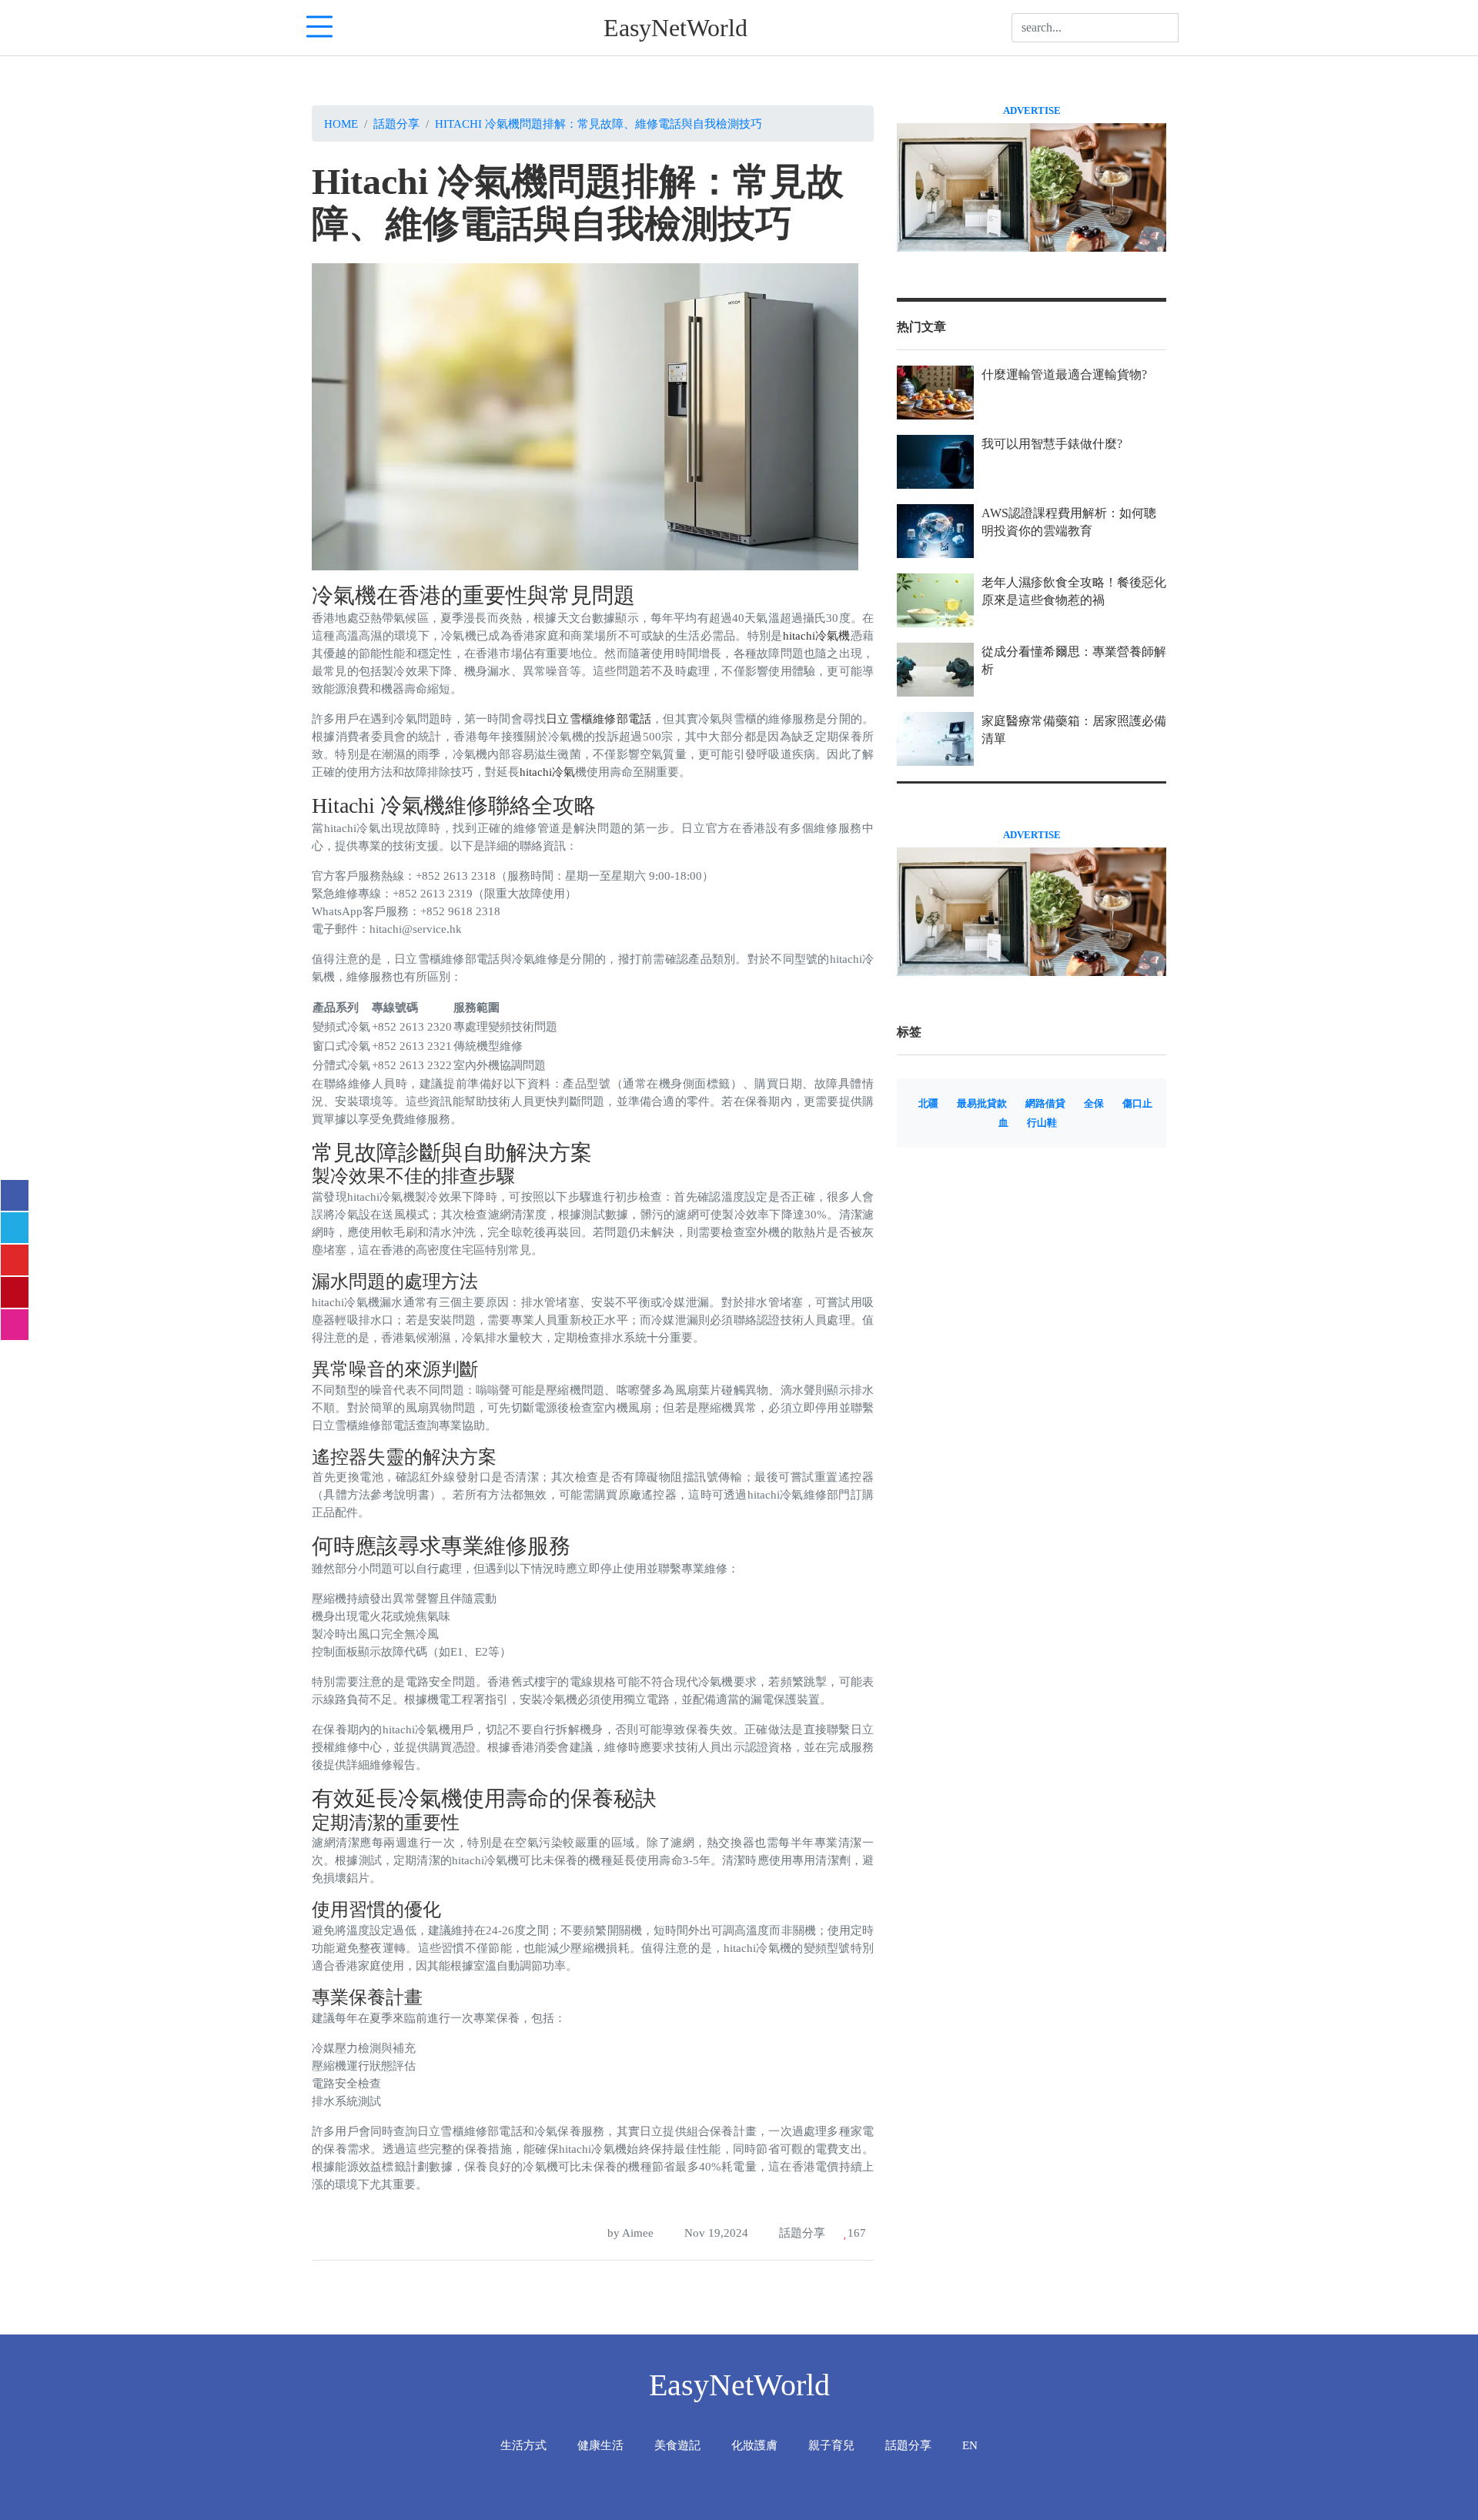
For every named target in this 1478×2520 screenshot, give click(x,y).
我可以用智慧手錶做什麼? (1052, 444)
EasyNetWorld (675, 28)
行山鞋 (1042, 1123)
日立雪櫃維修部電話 (599, 719)
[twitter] (15, 1228)
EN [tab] (970, 2445)
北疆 (928, 1104)
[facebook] (15, 1195)
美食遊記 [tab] (677, 2445)
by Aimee (629, 2233)
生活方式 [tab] (523, 2445)
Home (341, 124)
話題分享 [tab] (908, 2445)
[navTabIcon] (319, 28)
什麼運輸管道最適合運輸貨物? (1064, 374)
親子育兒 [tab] (831, 2445)
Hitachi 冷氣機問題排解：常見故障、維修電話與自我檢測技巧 (599, 124)
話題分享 (396, 124)
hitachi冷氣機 (817, 635)
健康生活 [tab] (600, 2445)
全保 (1094, 1104)
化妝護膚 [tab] (754, 2445)
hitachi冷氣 (547, 772)
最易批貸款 (982, 1104)
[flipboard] (15, 1260)
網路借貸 (1045, 1104)
